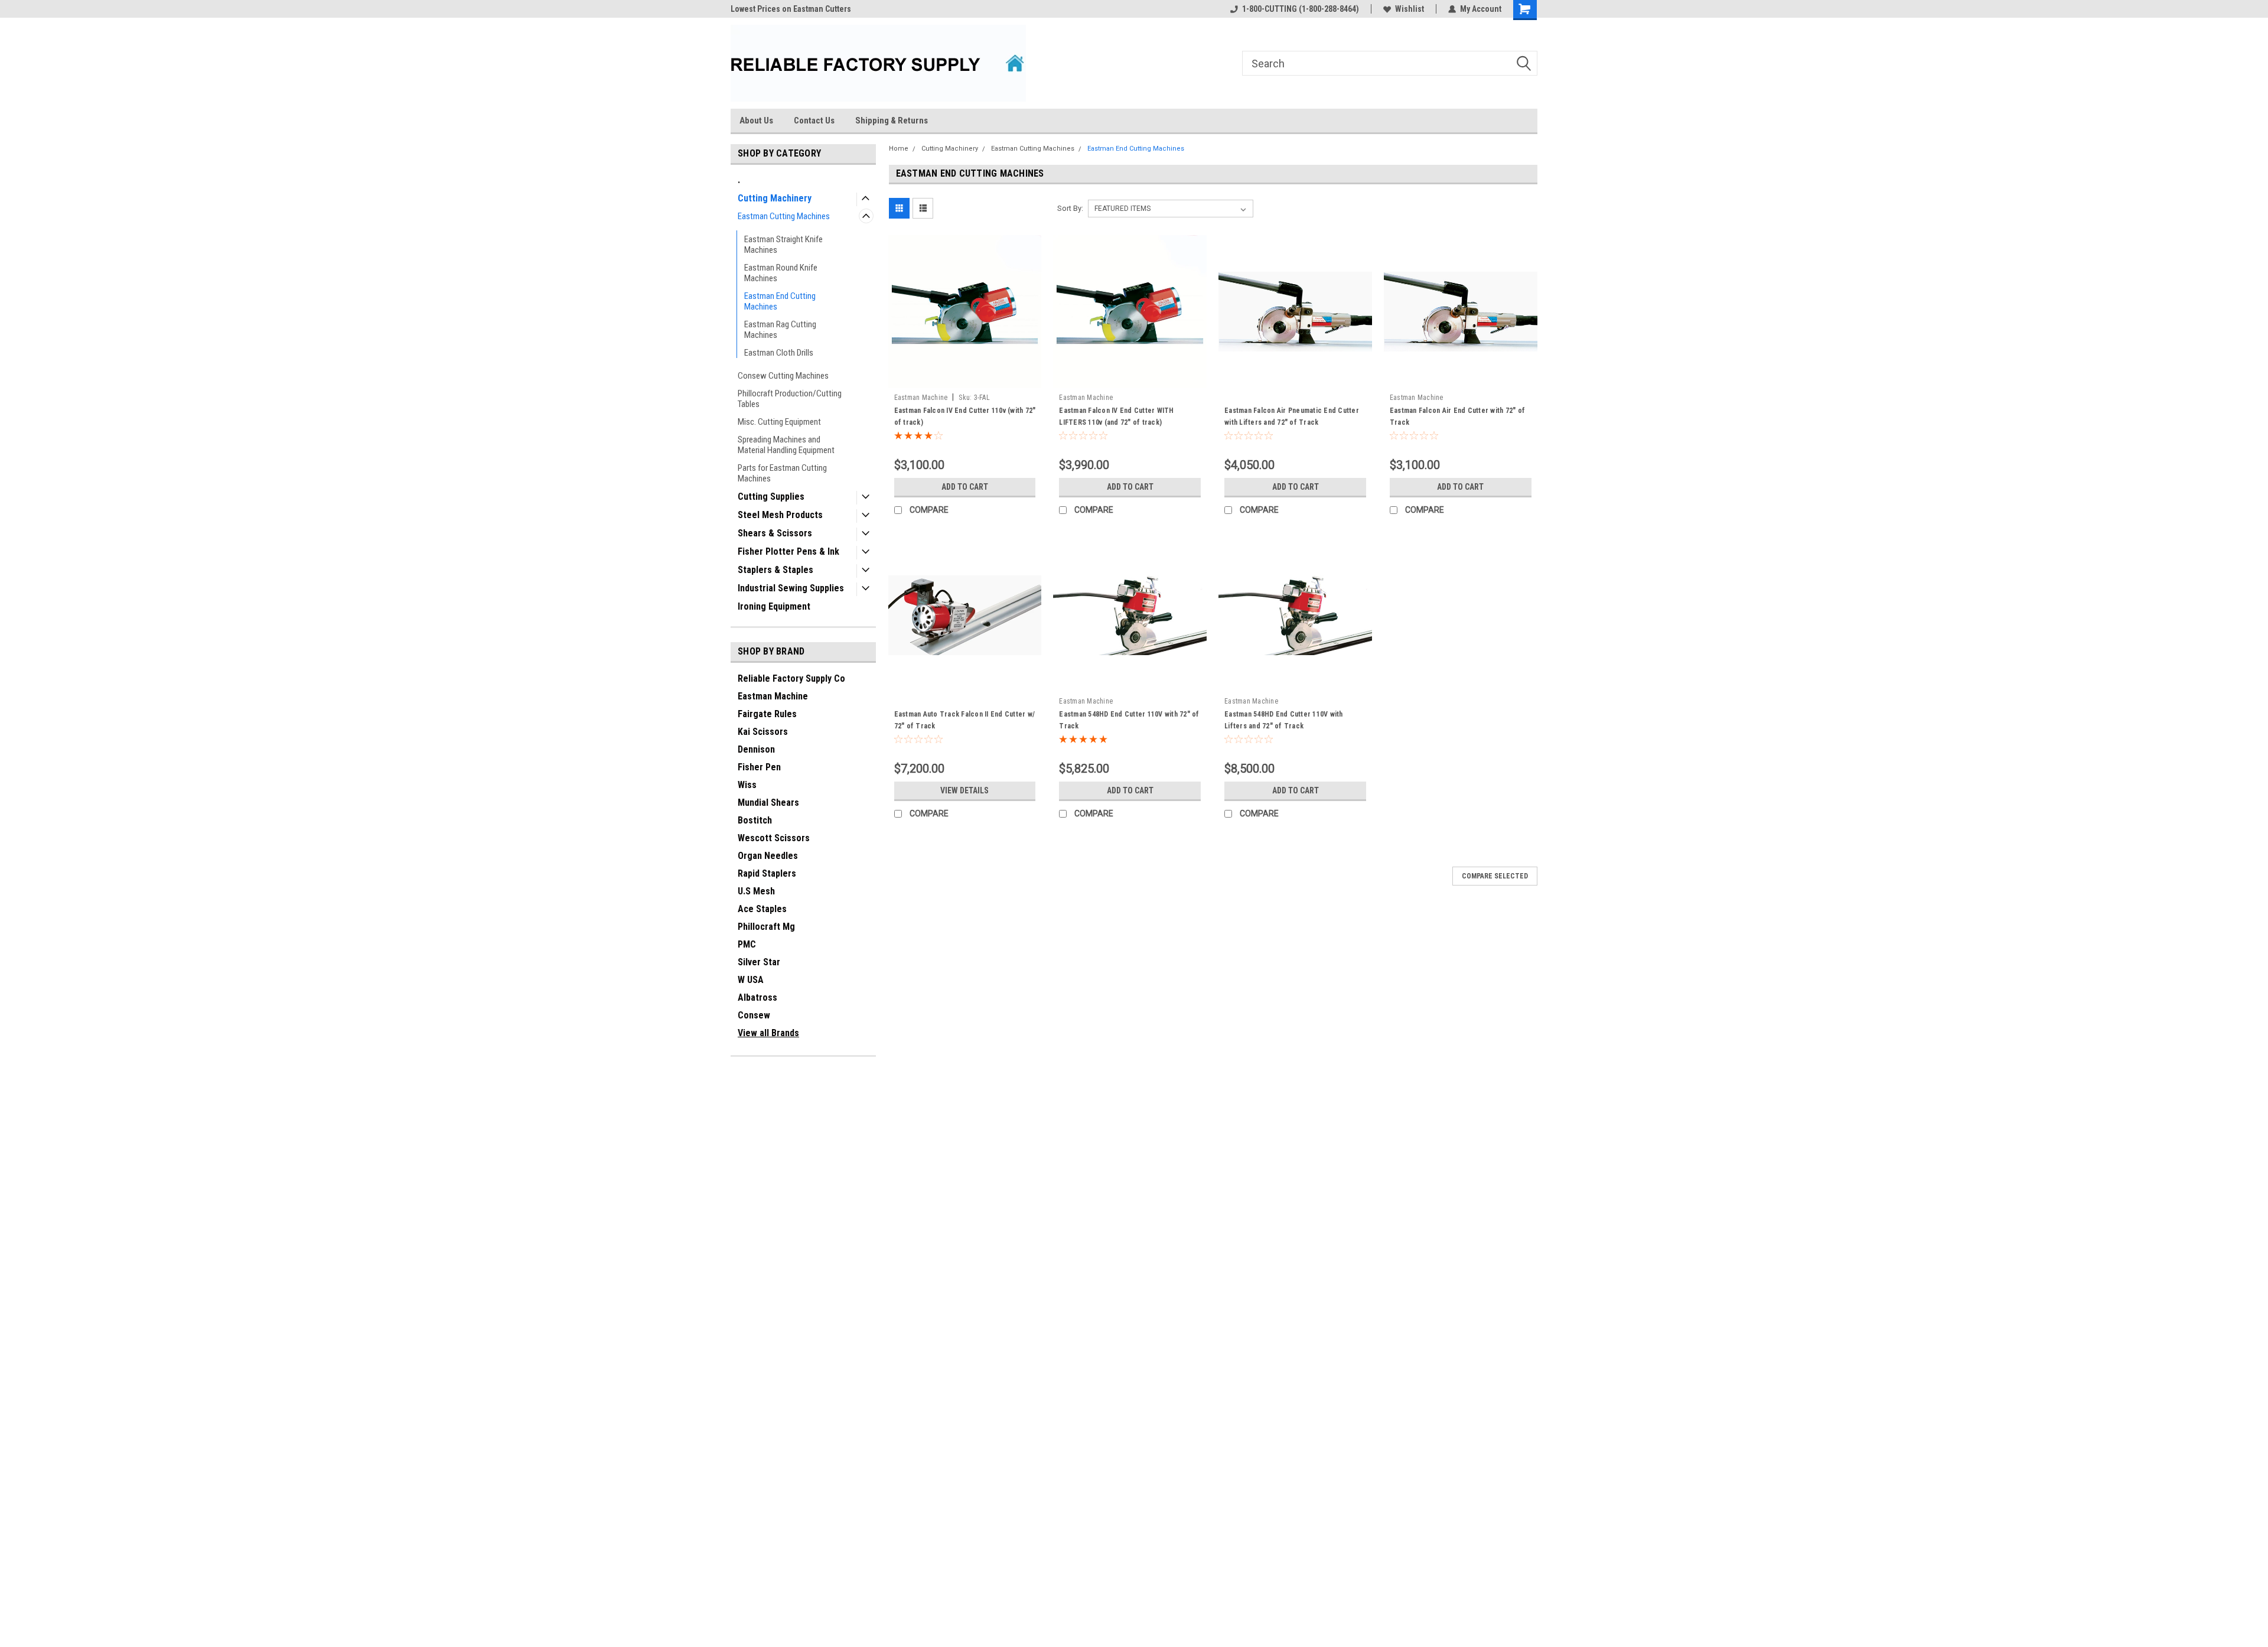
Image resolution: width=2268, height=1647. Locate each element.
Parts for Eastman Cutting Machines (782, 473)
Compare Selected (1495, 876)
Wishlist (1410, 9)
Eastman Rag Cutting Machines (780, 330)
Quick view (964, 379)
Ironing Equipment (774, 606)
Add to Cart (965, 487)
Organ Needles (768, 856)
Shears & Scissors (775, 533)
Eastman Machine (773, 696)
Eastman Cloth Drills (779, 353)
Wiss (747, 785)
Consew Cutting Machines (783, 376)
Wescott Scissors (774, 838)
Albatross (757, 997)
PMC (747, 944)
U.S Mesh (756, 891)
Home (899, 149)
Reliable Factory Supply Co (791, 678)
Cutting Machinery (775, 198)
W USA (751, 980)
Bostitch (755, 820)
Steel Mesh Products (780, 515)
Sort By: (1070, 208)
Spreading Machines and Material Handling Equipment (786, 445)
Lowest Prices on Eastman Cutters (791, 9)
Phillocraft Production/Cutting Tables (790, 399)
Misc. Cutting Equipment (779, 422)
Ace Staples (762, 909)
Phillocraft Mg (766, 927)
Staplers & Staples (775, 570)
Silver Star (759, 962)
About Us (756, 121)
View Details (964, 790)
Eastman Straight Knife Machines (783, 245)
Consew (754, 1015)
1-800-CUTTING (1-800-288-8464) (1301, 9)
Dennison (756, 749)
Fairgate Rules (767, 714)
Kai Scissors (763, 732)
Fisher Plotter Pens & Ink (788, 551)
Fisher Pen (759, 767)
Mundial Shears (768, 803)
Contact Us (814, 121)
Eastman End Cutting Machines (780, 301)
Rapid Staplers (767, 873)
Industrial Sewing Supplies (791, 588)
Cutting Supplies (771, 497)
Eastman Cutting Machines (784, 216)
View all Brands (768, 1033)
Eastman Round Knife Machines (781, 273)
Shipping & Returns (892, 121)
